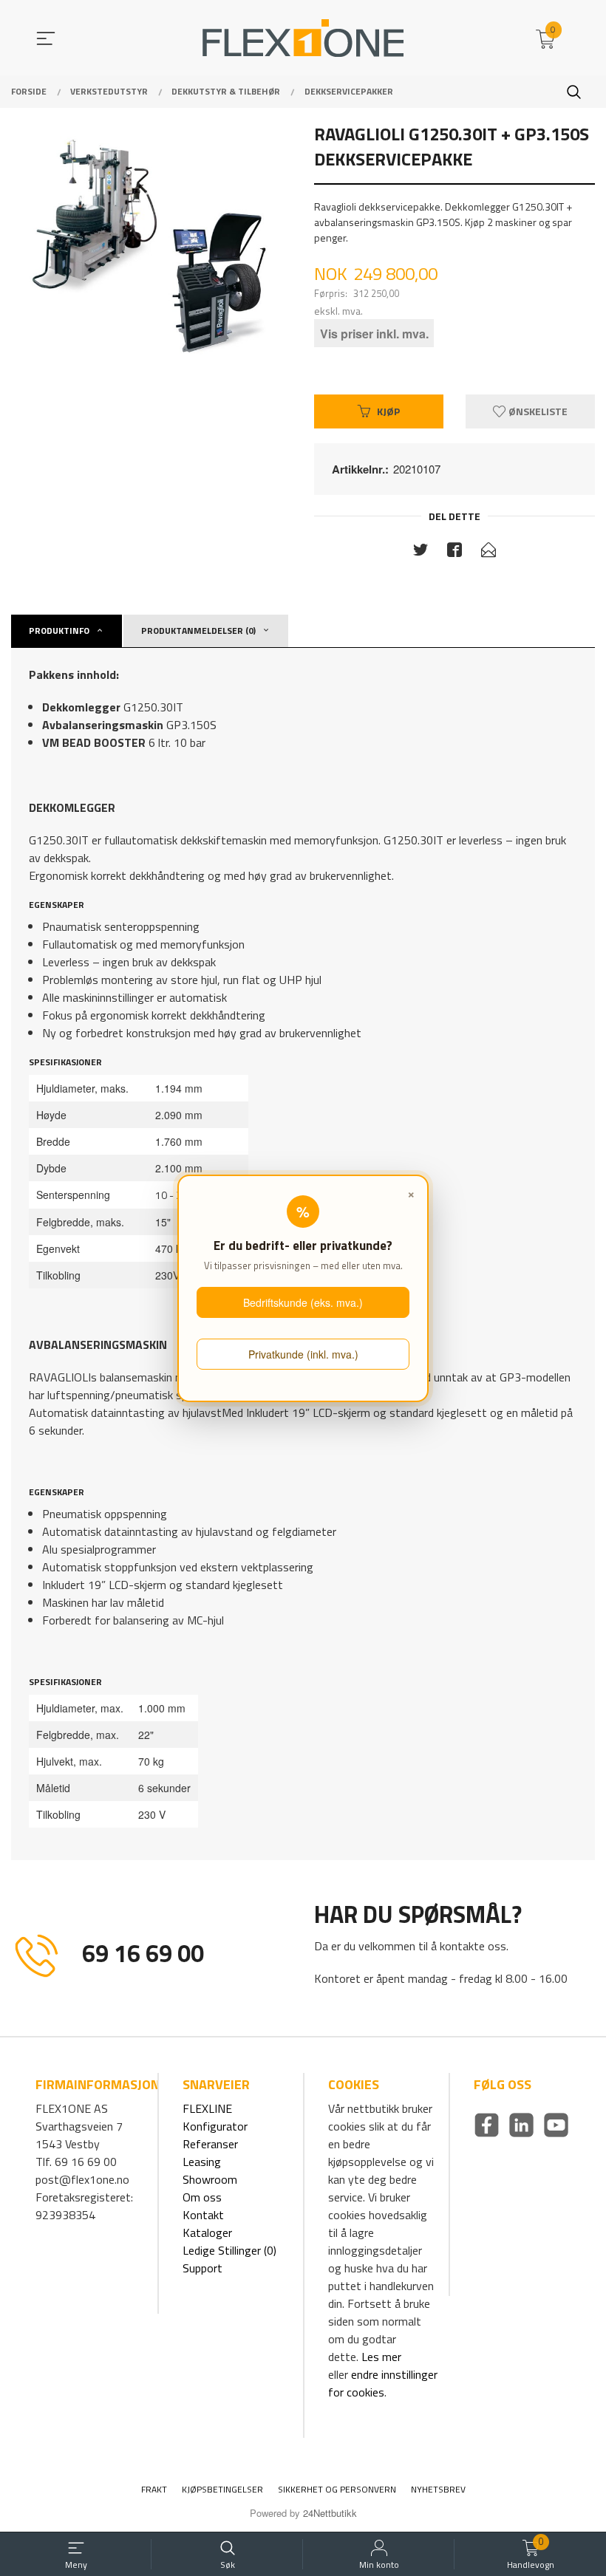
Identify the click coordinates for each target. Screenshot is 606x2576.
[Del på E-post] (488, 553)
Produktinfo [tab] (59, 631)
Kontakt (203, 2215)
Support (202, 2268)
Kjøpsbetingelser (222, 2489)
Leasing (202, 2162)
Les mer (381, 2357)
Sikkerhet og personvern (337, 2489)
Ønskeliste (537, 411)
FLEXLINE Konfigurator (215, 2117)
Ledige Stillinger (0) (229, 2250)
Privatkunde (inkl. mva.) (303, 1354)
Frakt (154, 2489)
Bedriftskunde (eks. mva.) (303, 1302)
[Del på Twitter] (421, 553)
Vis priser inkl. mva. (374, 334)
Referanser (210, 2144)
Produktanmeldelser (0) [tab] (198, 631)
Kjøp (388, 411)
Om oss (202, 2197)
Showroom (210, 2179)
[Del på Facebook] (454, 553)
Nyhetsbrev (438, 2489)
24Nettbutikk (330, 2513)
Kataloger (207, 2232)
